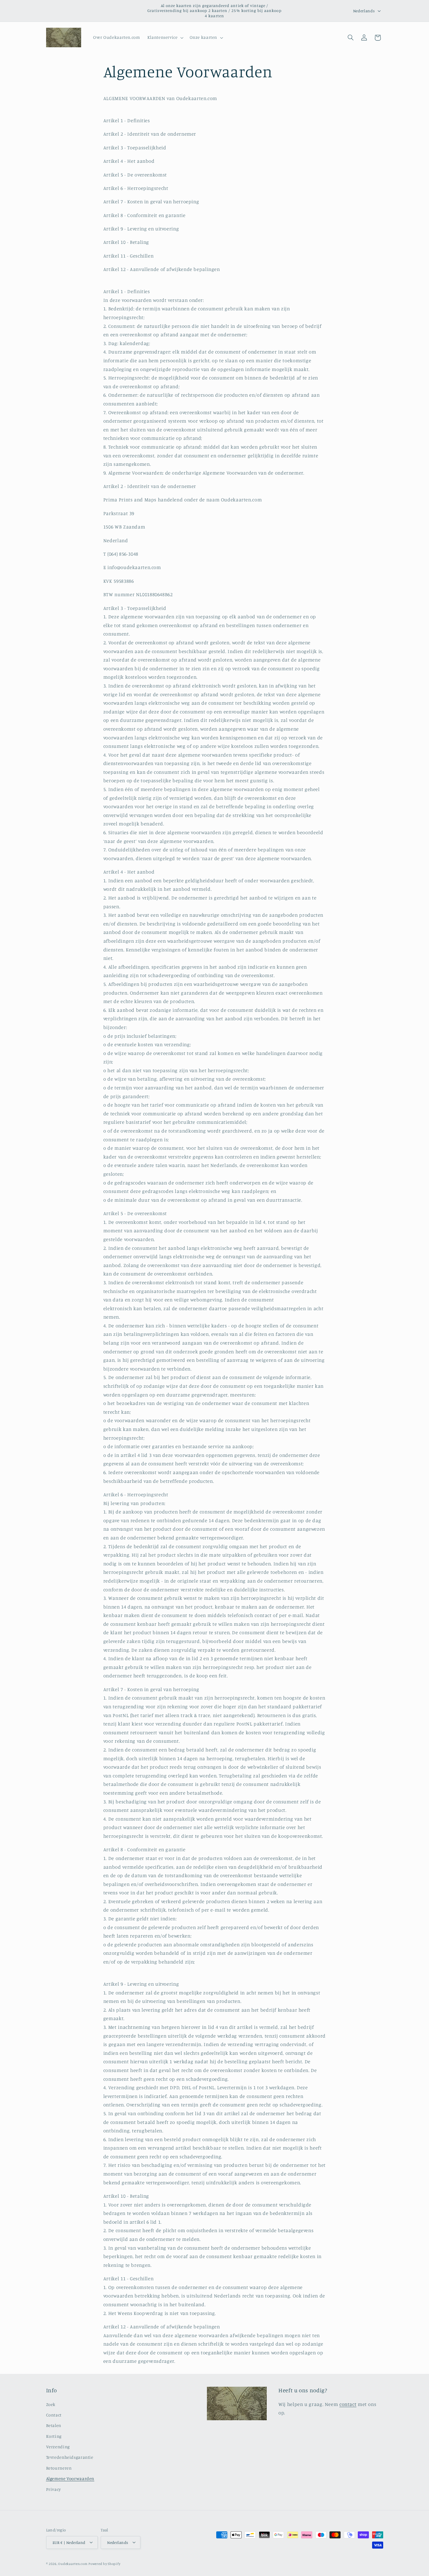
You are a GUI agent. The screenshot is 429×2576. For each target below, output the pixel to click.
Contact (54, 2415)
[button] (165, 38)
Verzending (58, 2447)
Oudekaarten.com (73, 2563)
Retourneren (59, 2468)
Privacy (54, 2489)
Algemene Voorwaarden (70, 2479)
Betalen (54, 2426)
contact (348, 2404)
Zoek (51, 2404)
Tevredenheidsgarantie (70, 2457)
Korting (54, 2436)
